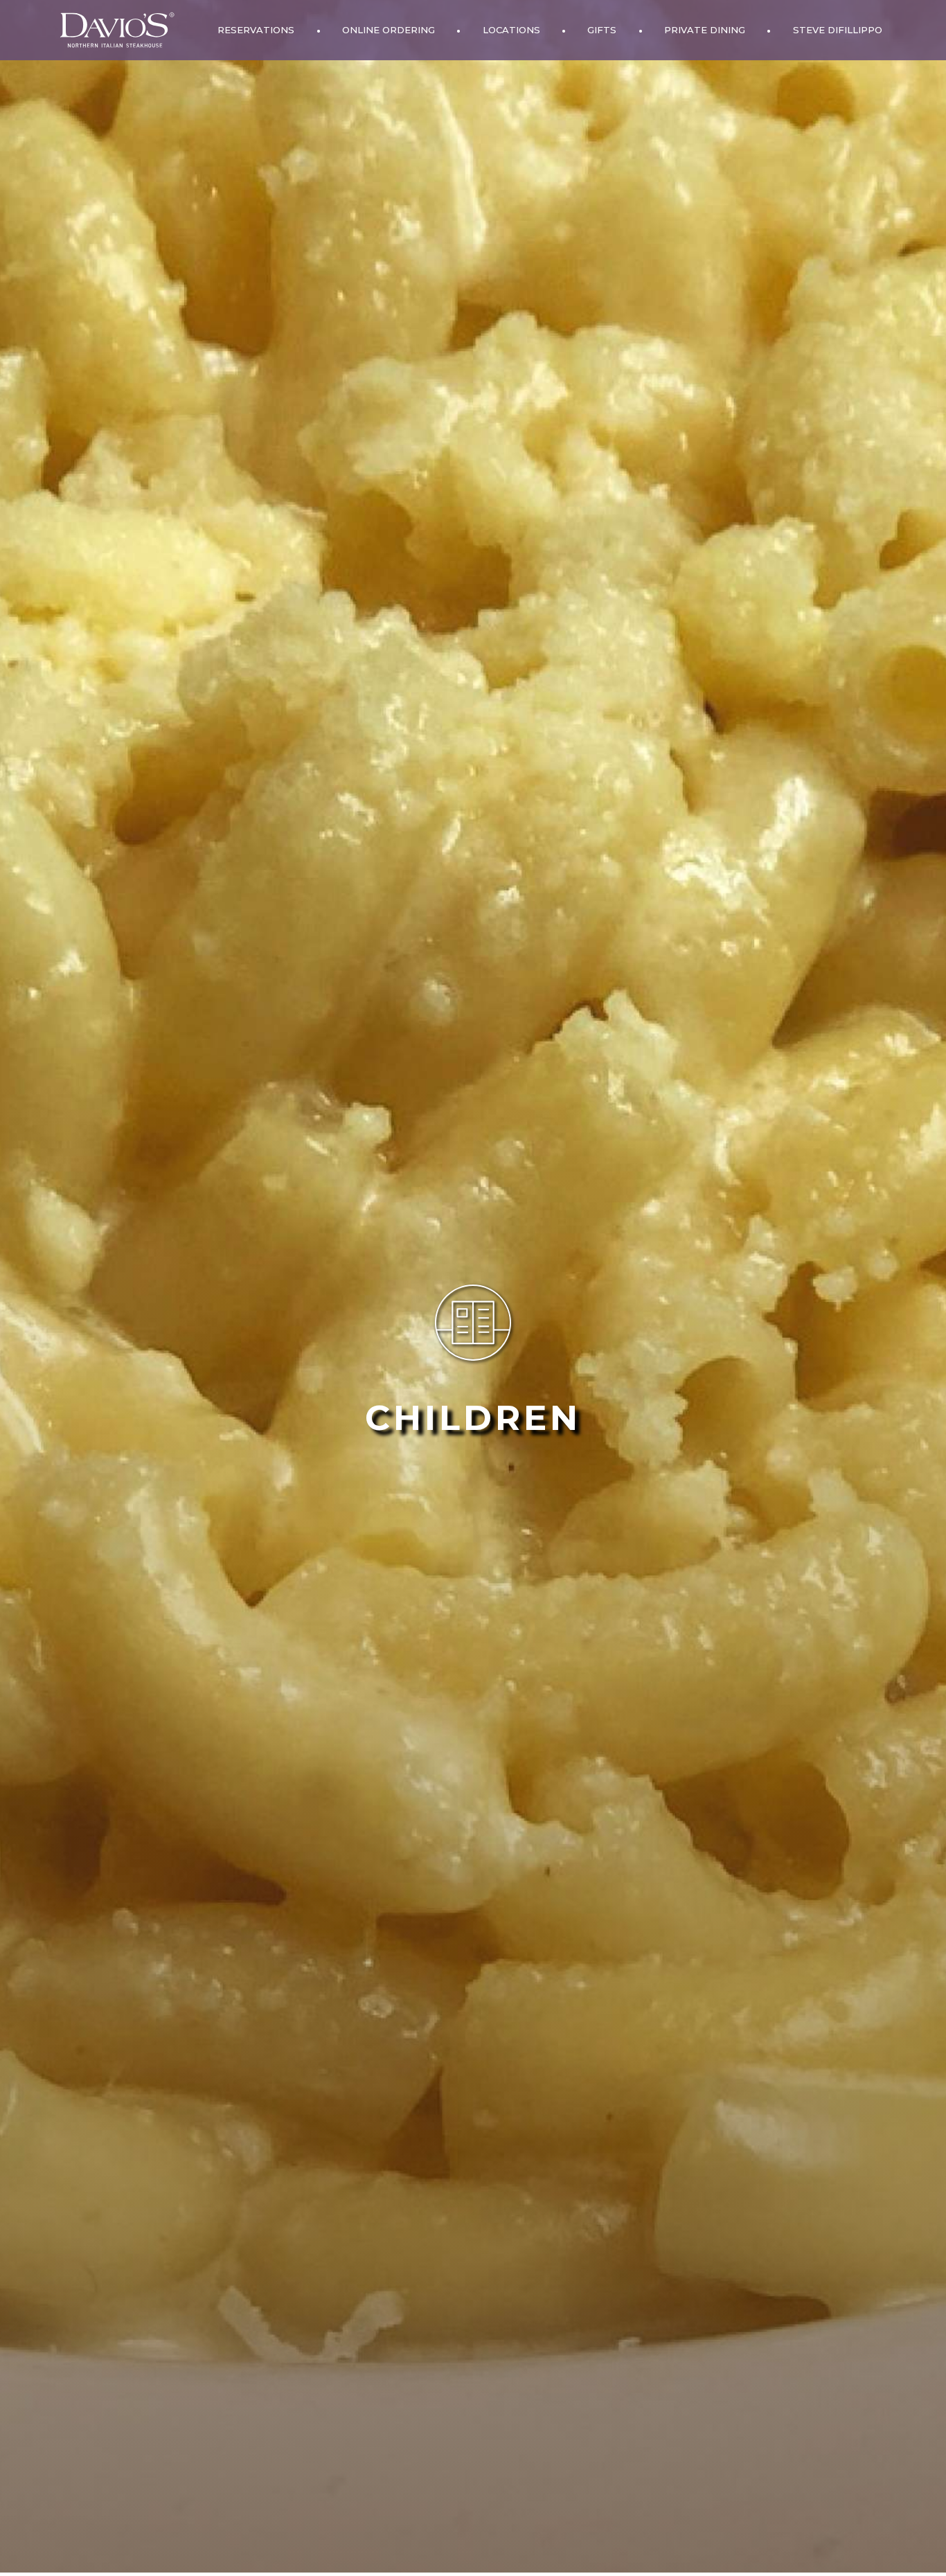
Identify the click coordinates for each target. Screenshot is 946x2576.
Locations (511, 30)
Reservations (256, 30)
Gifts (602, 30)
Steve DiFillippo (838, 30)
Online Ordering (389, 30)
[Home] (117, 30)
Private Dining (705, 30)
